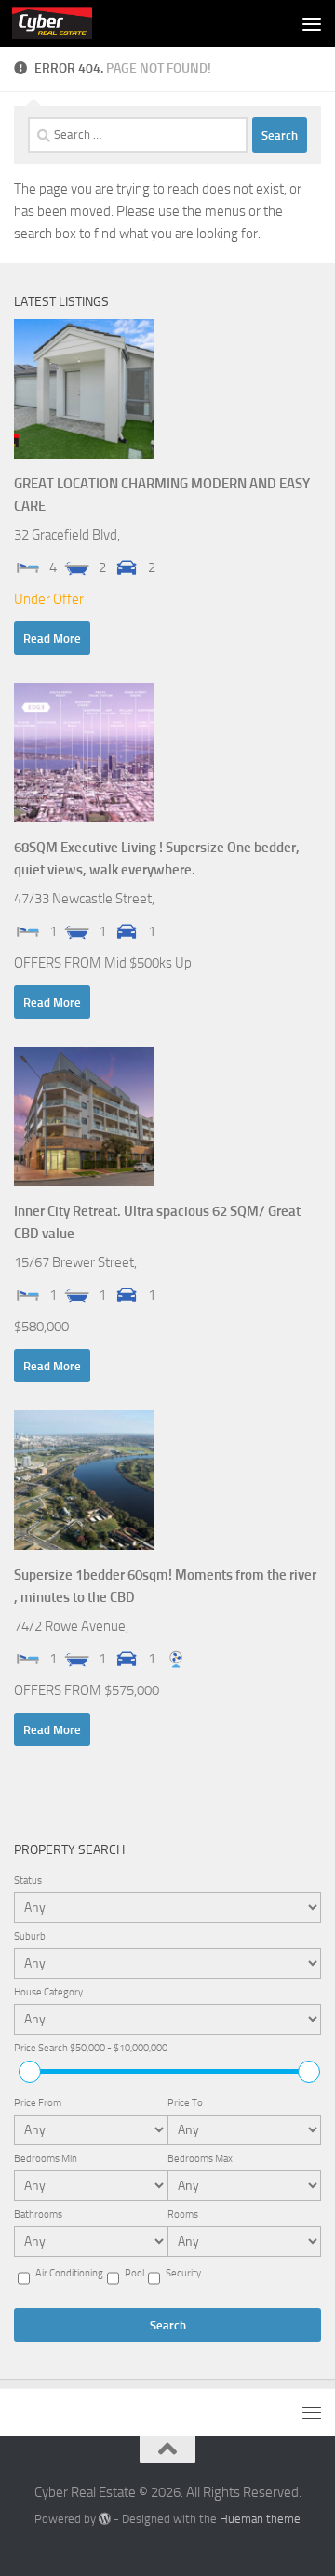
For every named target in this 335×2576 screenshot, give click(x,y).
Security (183, 2273)
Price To (185, 2103)
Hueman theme (260, 2519)
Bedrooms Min (46, 2159)
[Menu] (312, 23)
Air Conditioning (69, 2273)
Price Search (91, 2048)
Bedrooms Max (200, 2159)
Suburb (30, 1936)
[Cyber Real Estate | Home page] (66, 23)
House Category (48, 1992)
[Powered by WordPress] (105, 2519)
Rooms (183, 2215)
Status (28, 1881)
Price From (38, 2103)
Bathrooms (38, 2215)
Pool (134, 2273)
